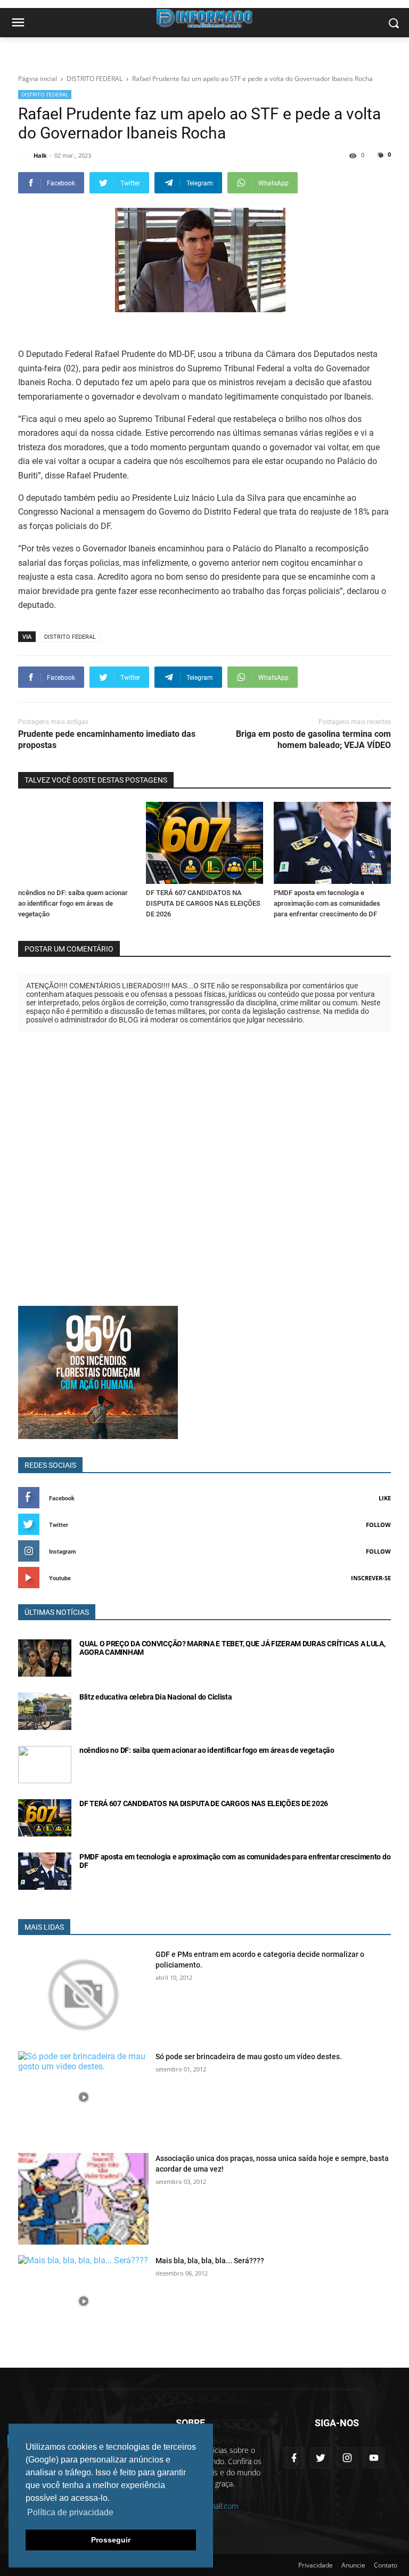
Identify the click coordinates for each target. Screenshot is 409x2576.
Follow (378, 1525)
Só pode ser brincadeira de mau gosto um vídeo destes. (249, 2057)
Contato (386, 2565)
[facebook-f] (294, 2458)
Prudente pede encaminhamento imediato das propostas (107, 740)
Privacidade (316, 2565)
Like (385, 1498)
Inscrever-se (371, 1578)
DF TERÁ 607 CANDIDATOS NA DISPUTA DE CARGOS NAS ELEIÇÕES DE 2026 (203, 903)
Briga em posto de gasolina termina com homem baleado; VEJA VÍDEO (313, 740)
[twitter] (321, 2458)
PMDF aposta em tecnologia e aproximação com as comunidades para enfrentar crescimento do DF (327, 903)
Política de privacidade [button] (70, 2512)
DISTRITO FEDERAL (45, 94)
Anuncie (353, 2565)
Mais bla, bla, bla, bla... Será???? (210, 2261)
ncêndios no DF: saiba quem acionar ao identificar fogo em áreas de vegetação (73, 903)
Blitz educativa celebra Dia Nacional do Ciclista (156, 1697)
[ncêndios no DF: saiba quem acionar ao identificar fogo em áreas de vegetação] (77, 843)
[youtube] (374, 2458)
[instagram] (347, 2458)
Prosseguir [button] (111, 2540)
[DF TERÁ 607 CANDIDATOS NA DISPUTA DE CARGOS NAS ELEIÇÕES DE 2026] (204, 843)
